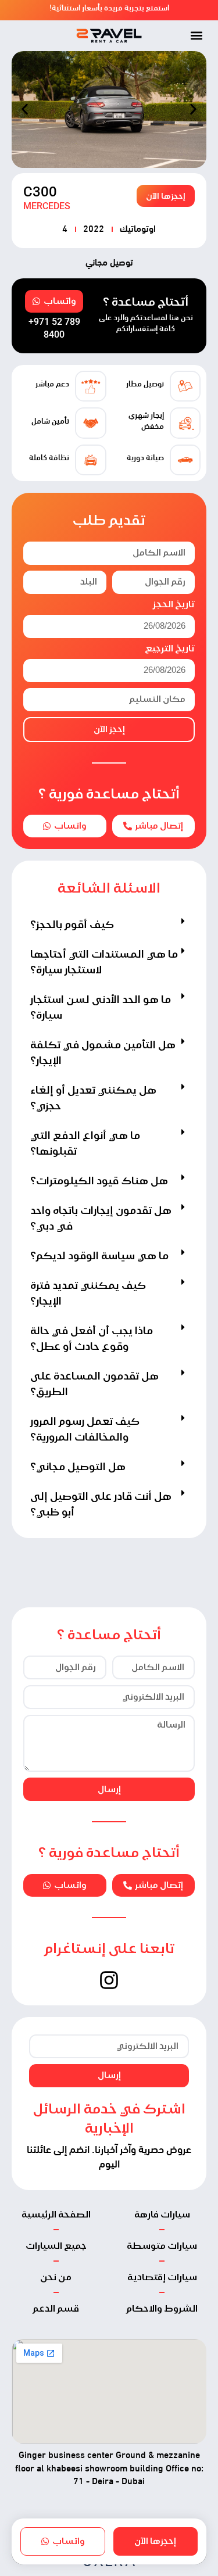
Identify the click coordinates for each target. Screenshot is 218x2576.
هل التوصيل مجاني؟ (78, 1466)
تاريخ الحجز (174, 605)
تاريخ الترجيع (170, 649)
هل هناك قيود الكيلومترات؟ (99, 1180)
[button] (196, 36)
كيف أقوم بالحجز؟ (72, 924)
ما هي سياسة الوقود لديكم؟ (99, 1255)
